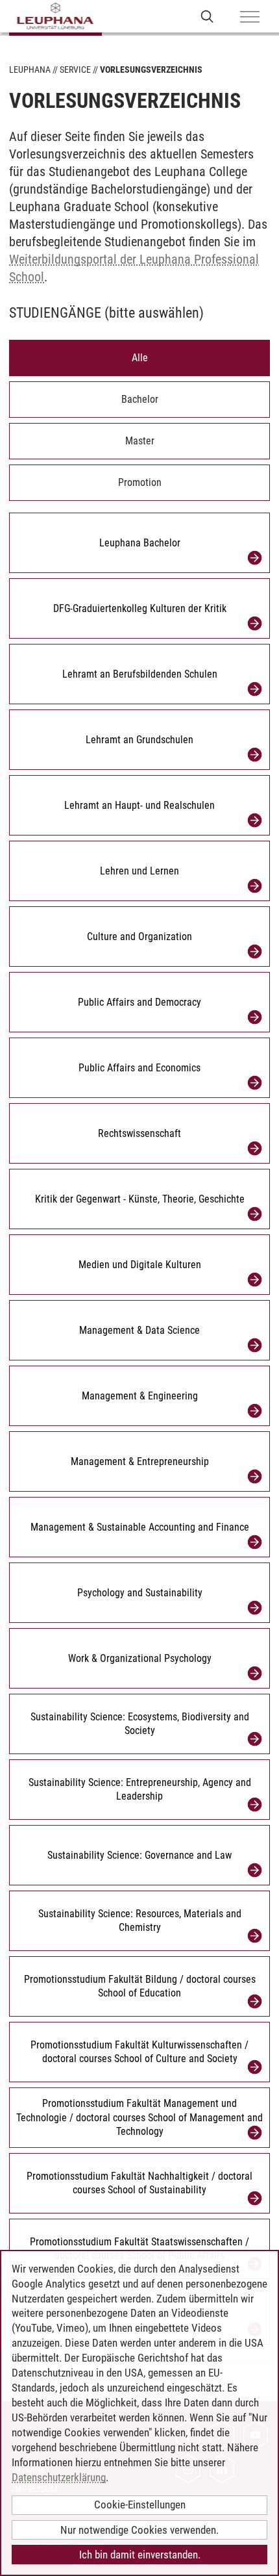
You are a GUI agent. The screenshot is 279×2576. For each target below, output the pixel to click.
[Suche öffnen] (207, 16)
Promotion (140, 482)
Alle (140, 358)
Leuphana (30, 70)
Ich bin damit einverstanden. (140, 2555)
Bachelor (140, 399)
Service (75, 70)
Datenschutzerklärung (59, 2477)
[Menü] (250, 18)
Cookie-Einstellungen (140, 2505)
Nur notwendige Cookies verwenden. (139, 2530)
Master (140, 441)
